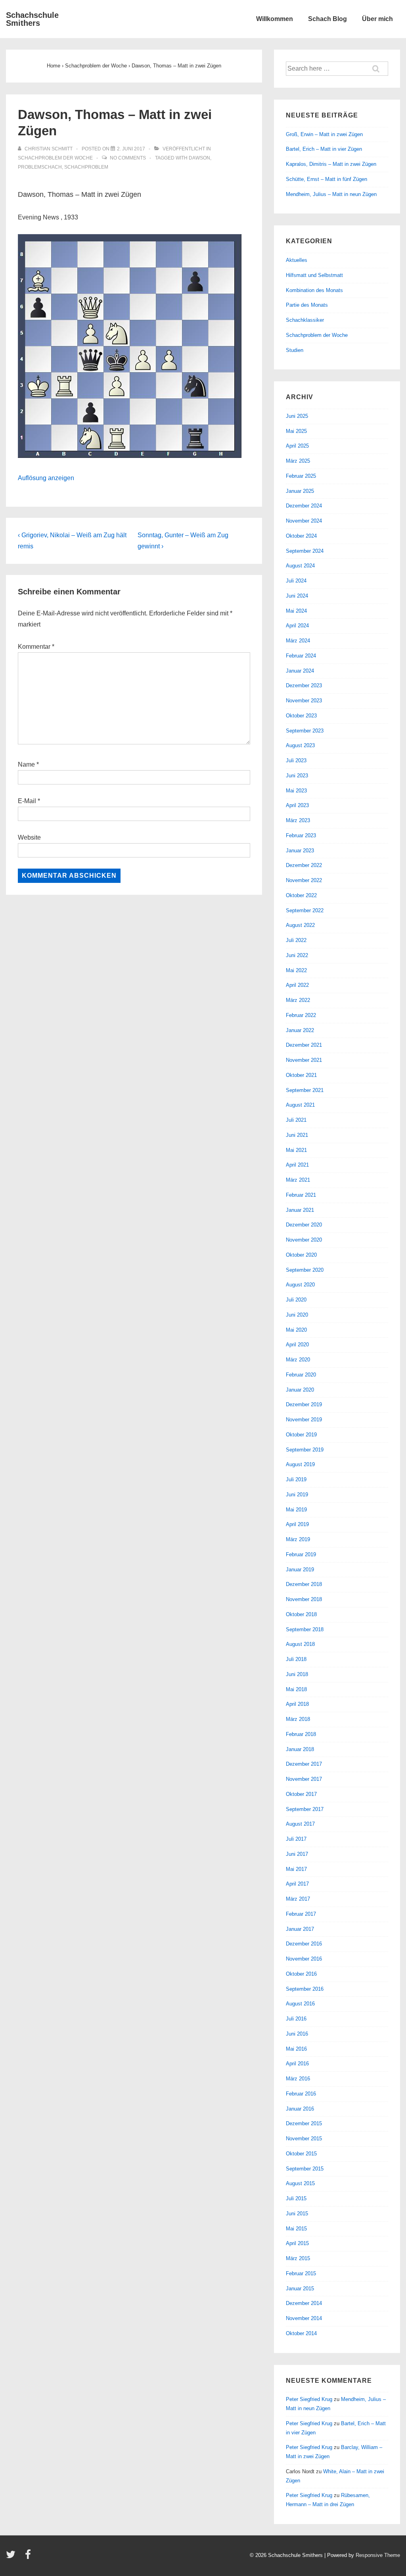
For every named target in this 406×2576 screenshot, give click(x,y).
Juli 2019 (296, 1479)
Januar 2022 (300, 1030)
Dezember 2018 (304, 1584)
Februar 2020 (301, 1375)
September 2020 (305, 1270)
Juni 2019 (297, 1495)
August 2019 (300, 1464)
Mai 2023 (296, 791)
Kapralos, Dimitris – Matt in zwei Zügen (331, 164)
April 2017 (297, 1884)
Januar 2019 (300, 1570)
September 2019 (305, 1450)
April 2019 (297, 1524)
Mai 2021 (296, 1150)
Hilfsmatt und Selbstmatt (314, 275)
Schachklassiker (305, 320)
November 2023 (304, 701)
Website (29, 837)
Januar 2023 (300, 851)
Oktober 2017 (301, 1794)
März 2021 (298, 1180)
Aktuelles (297, 260)
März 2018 (298, 1719)
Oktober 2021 (301, 1075)
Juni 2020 (297, 1315)
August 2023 (300, 745)
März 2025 (298, 461)
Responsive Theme (378, 2555)
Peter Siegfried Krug (309, 2399)
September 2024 (305, 551)
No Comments (128, 158)
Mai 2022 (296, 970)
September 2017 (305, 1809)
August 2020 (300, 1285)
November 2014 (304, 2318)
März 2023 (298, 820)
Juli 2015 (296, 2198)
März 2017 (298, 1899)
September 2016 (305, 1989)
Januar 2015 (300, 2289)
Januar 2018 (300, 1749)
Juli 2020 (296, 1300)
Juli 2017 (296, 1839)
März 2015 (298, 2258)
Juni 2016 (297, 2034)
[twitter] (12, 2557)
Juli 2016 (296, 2019)
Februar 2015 (301, 2273)
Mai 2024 (296, 611)
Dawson (199, 158)
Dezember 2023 (304, 685)
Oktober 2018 (301, 1614)
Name (26, 764)
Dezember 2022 (304, 865)
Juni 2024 (297, 596)
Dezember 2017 (304, 1764)
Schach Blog (327, 19)
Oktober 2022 (301, 895)
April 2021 (297, 1165)
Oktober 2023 (301, 716)
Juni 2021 (297, 1135)
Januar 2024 (300, 671)
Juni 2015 (297, 2214)
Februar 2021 (301, 1195)
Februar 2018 (301, 1734)
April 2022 (297, 985)
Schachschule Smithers (32, 19)
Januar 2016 (300, 2109)
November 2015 (304, 2139)
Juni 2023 (297, 776)
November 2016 (304, 1959)
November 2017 (304, 1779)
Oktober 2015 (301, 2154)
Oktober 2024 (301, 536)
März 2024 (298, 641)
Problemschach (40, 167)
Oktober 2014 (301, 2333)
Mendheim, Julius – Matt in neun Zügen (331, 194)
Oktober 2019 (301, 1435)
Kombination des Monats (314, 290)
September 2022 (305, 910)
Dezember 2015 (304, 2123)
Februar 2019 (301, 1554)
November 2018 (304, 1599)
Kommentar (36, 647)
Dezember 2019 (304, 1404)
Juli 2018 (296, 1659)
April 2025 (297, 446)
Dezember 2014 (304, 2303)
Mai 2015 (296, 2229)
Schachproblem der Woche (55, 158)
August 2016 (300, 2004)
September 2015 (305, 2169)
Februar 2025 (301, 476)
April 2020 (297, 1345)
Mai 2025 (296, 431)
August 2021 (300, 1105)
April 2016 (297, 2064)
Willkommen (275, 19)
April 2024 (297, 626)
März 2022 (298, 1000)
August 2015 (300, 2183)
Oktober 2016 (301, 1974)
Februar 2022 (301, 1015)
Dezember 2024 (304, 506)
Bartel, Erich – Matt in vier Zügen (324, 149)
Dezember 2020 (304, 1225)
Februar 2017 (301, 1914)
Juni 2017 (297, 1854)
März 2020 (298, 1360)
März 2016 (298, 2079)
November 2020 (304, 1240)
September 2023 (305, 731)
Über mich (377, 19)
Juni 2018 (297, 1674)
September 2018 (305, 1629)
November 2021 (304, 1060)
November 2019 (304, 1420)
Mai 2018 (296, 1689)
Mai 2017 (296, 1869)
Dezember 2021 (304, 1045)
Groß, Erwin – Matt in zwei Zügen (324, 134)
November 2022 (304, 880)
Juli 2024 (296, 581)
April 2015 (297, 2243)
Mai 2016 (296, 2049)
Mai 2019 (296, 1510)
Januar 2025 (300, 491)
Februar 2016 (301, 2094)
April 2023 (297, 805)
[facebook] (29, 2557)
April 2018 (297, 1704)
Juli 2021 (296, 1120)
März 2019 (298, 1539)
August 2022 (300, 925)
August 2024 (300, 566)
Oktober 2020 (301, 1255)
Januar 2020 (300, 1390)
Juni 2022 (297, 955)
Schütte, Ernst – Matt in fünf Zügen (327, 179)
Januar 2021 (300, 1210)
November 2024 (304, 521)
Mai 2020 (296, 1330)
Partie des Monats (307, 305)
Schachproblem (86, 167)
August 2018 (300, 1644)
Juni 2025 (297, 416)
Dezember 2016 (304, 1944)
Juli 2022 (296, 940)
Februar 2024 (301, 656)
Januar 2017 (300, 1929)
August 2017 (300, 1824)
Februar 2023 (301, 835)
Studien (295, 350)
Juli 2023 (296, 760)
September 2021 (305, 1090)
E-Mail (27, 801)
